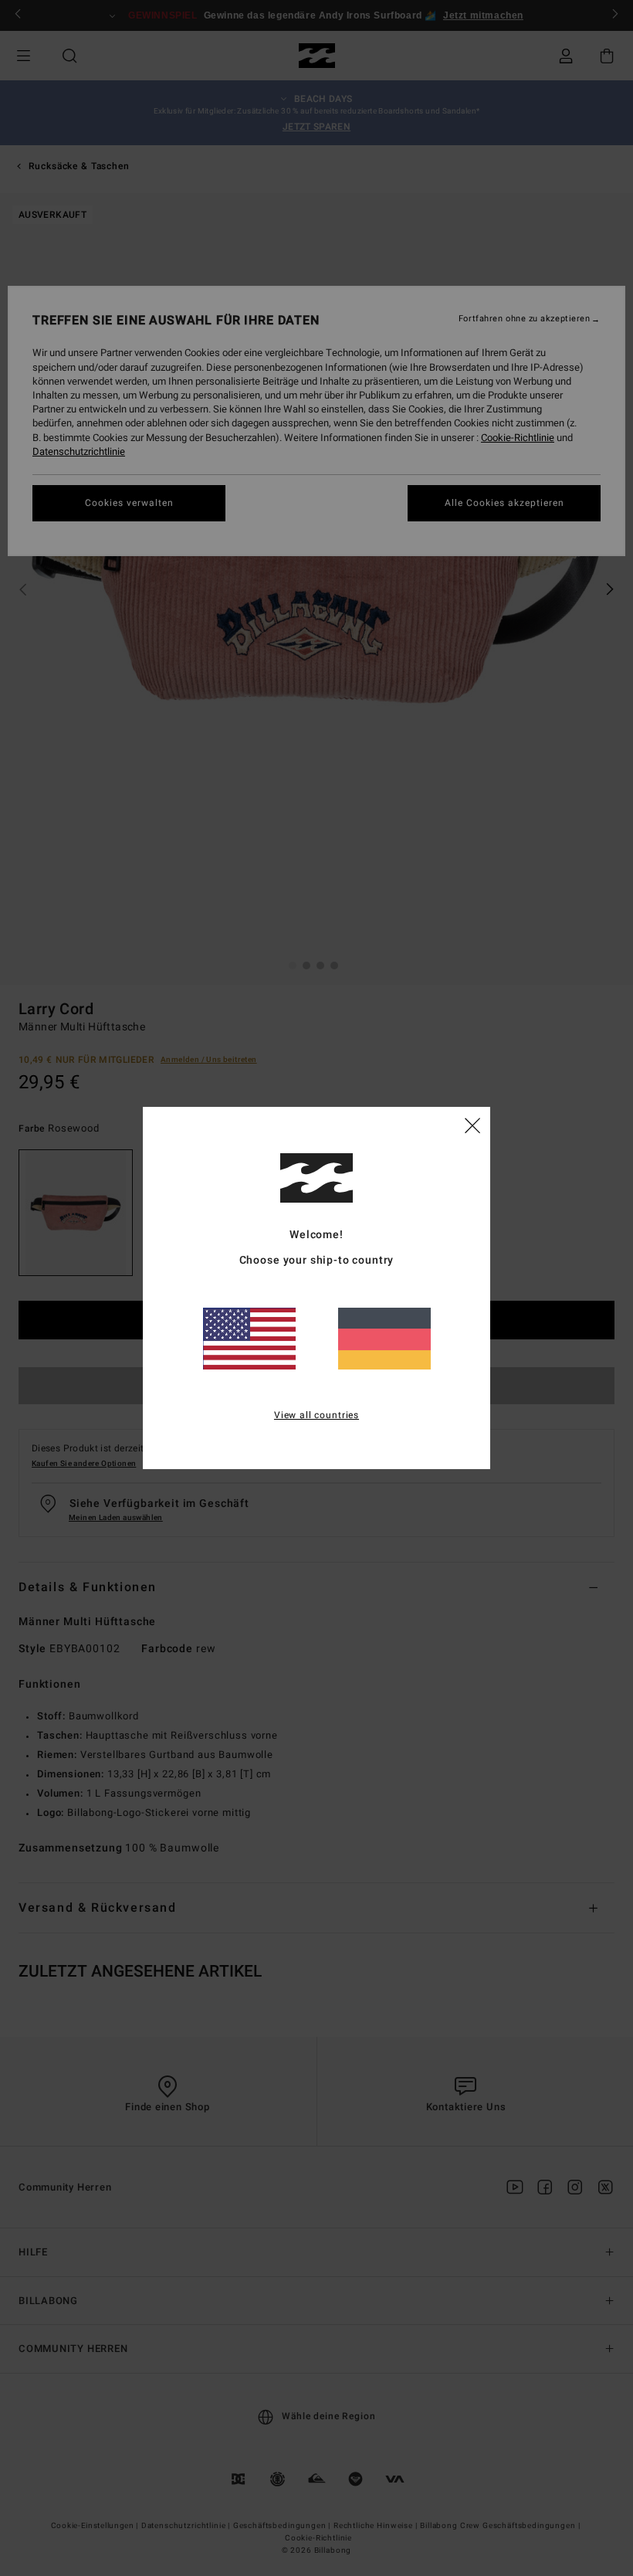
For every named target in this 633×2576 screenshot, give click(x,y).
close (472, 1125)
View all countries (316, 1415)
